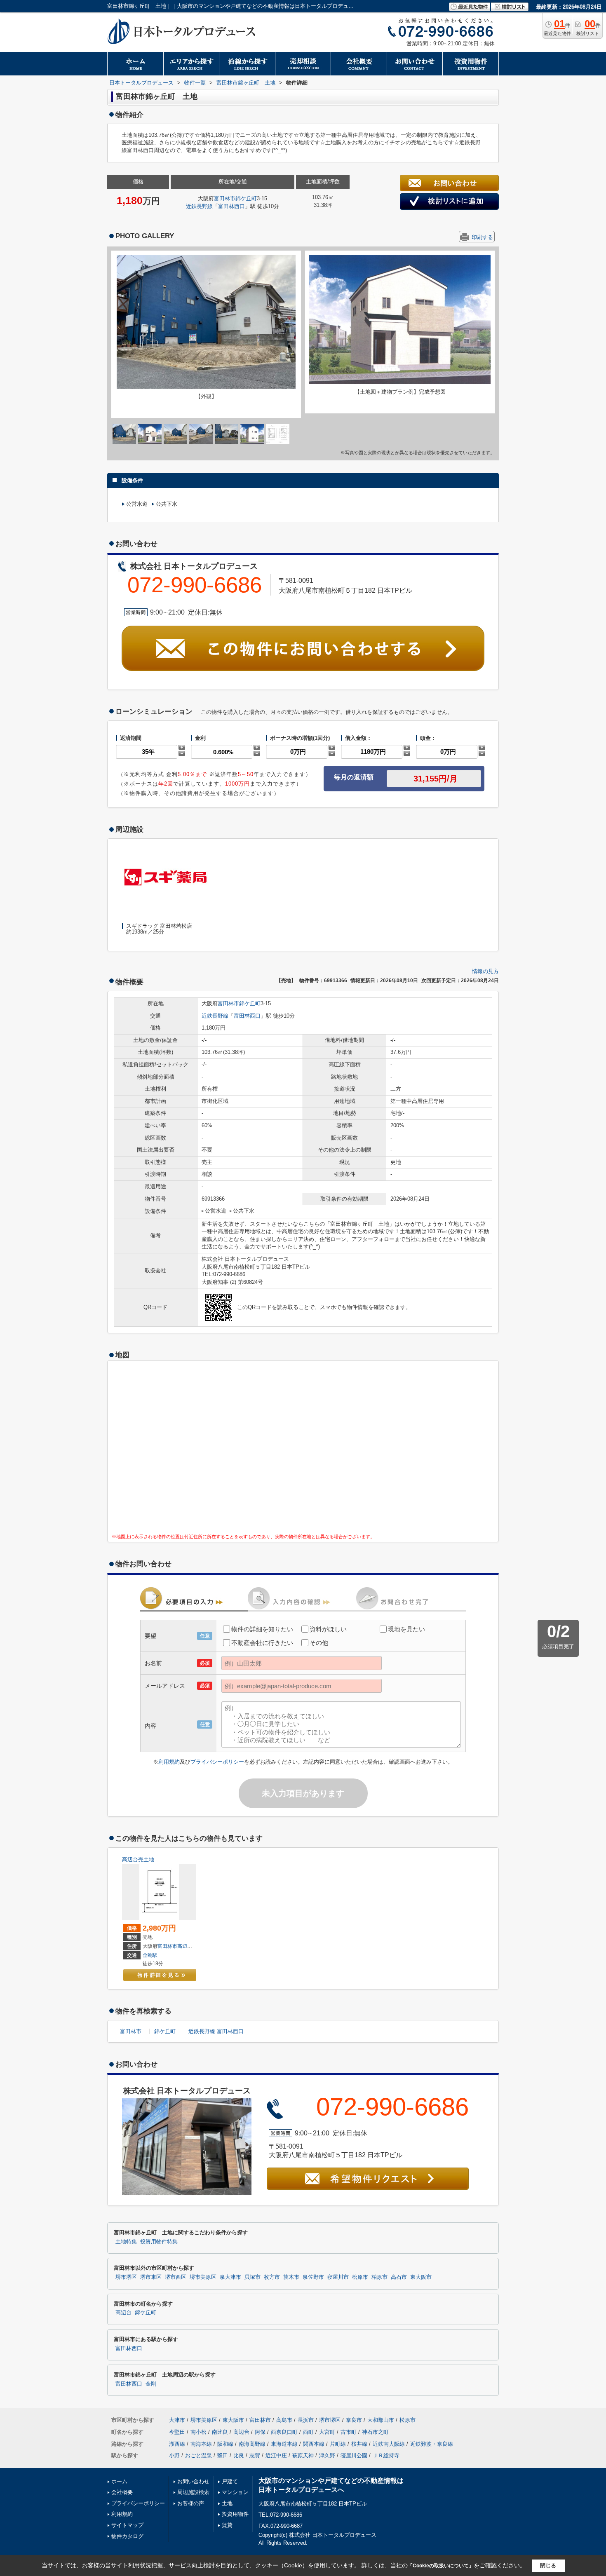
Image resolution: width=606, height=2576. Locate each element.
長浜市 (306, 2420)
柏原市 (379, 2277)
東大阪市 (421, 2277)
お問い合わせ (193, 2481)
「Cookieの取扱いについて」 (441, 2566)
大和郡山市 (381, 2420)
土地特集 (126, 2242)
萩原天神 (303, 2455)
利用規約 (169, 1762)
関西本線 (314, 2444)
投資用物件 (235, 2514)
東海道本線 (284, 2444)
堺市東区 (151, 2277)
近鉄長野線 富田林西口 (216, 2031)
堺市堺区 (126, 2277)
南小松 (198, 2432)
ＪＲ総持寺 (386, 2455)
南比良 (220, 2432)
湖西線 (177, 2444)
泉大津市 (230, 2277)
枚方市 (272, 2277)
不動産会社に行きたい (262, 1643)
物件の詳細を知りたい (262, 1629)
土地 (227, 2503)
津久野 (327, 2455)
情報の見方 (485, 971)
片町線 (338, 2444)
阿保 (260, 2432)
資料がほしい (328, 1629)
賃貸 (227, 2525)
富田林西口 (231, 206)
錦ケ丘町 (246, 198)
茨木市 (291, 2277)
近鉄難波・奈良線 (432, 2444)
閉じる (548, 2565)
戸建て (230, 2481)
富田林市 (225, 198)
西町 (308, 2432)
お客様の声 (191, 2503)
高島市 (284, 2420)
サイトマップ (127, 2525)
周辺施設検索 (193, 2492)
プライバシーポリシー (217, 1762)
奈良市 (354, 2420)
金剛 (151, 2384)
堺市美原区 (203, 2277)
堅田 (223, 2455)
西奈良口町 (284, 2432)
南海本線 (201, 2444)
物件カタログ (127, 2536)
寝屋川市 (338, 2277)
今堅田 (177, 2432)
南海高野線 (252, 2444)
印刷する (482, 237)
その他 (319, 1643)
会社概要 (122, 2492)
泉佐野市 (313, 2277)
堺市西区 (176, 2277)
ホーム (119, 2481)
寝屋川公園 (354, 2455)
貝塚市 (252, 2277)
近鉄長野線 (199, 206)
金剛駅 (150, 1955)
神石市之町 (375, 2432)
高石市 (399, 2277)
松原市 (360, 2277)
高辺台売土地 (138, 1859)
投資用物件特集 (159, 2242)
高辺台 (185, 1946)
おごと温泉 (198, 2455)
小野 (174, 2455)
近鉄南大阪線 (389, 2444)
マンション (235, 2492)
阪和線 (225, 2444)
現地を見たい (406, 1629)
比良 (239, 2455)
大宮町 (327, 2432)
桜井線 (359, 2444)
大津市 (177, 2420)
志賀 (255, 2455)
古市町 (349, 2432)
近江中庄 (276, 2455)
